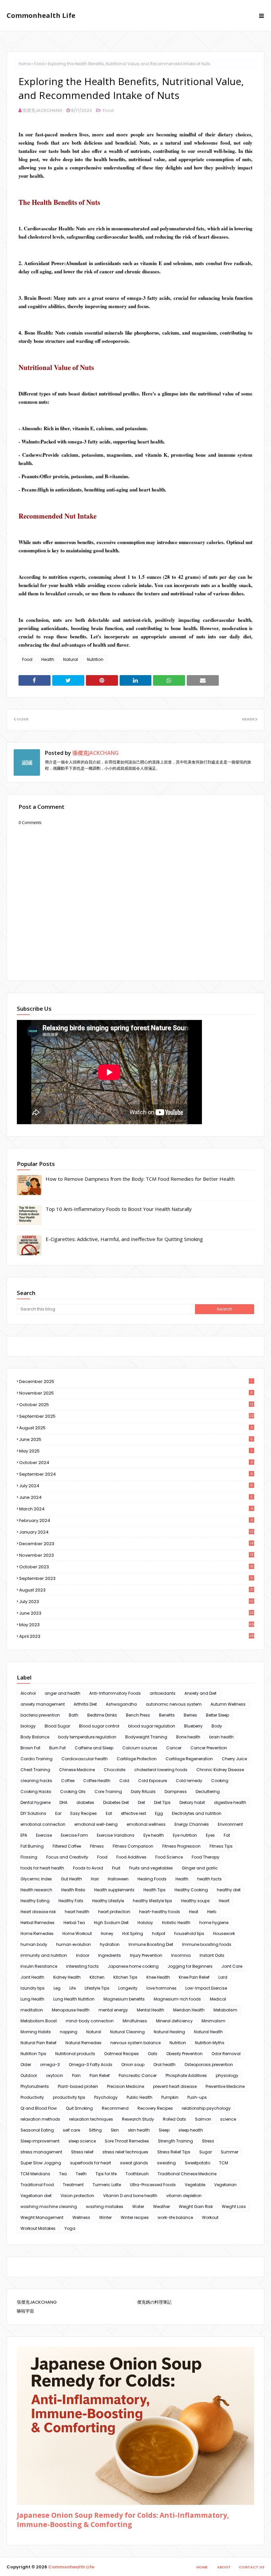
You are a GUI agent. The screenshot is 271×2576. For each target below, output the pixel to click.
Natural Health (208, 2032)
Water (138, 2207)
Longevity (128, 1988)
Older (26, 2065)
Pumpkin (170, 2097)
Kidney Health (67, 1977)
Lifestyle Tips (97, 1988)
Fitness (97, 1846)
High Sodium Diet (111, 1923)
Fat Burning (32, 1846)
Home (24, 64)
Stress (208, 2141)
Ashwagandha (121, 1704)
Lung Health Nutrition (74, 1999)
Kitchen (97, 1977)
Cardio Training (37, 1759)
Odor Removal (226, 2054)
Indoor (83, 1955)
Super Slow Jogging (41, 2163)
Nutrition (95, 659)
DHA (63, 1802)
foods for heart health (42, 1868)
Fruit (116, 1868)
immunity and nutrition (44, 1955)
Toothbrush (137, 2174)
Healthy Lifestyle (108, 1901)
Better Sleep (217, 1715)
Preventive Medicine (225, 2086)
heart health (77, 1912)
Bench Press (138, 1715)
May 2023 (137, 1625)
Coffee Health (97, 1781)
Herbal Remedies (38, 1923)
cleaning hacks (36, 1781)
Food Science (169, 1857)
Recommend (115, 2108)
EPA (24, 1835)
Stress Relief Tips (174, 2152)
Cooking (220, 1781)
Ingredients (110, 1955)
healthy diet (229, 1890)
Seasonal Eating (37, 2130)
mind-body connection (90, 2021)
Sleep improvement (40, 2141)
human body (34, 1944)
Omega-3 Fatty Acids (91, 2065)
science (228, 2119)
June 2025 (136, 1439)
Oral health (164, 2065)
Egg (159, 1813)
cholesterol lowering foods (161, 1770)
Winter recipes (135, 2217)
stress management (41, 2152)
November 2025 (136, 1393)
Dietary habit (192, 1802)
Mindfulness (135, 2021)
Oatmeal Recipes (121, 2054)
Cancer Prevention (209, 1748)
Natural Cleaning (127, 2032)
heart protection (114, 1912)
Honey (107, 1933)
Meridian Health (189, 2010)
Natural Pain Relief (39, 2043)
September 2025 (137, 1416)
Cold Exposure (153, 1781)
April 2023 (136, 1636)
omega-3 (50, 2065)
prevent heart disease (175, 2086)
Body (217, 1726)
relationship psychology (206, 2108)
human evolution (74, 1944)
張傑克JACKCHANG (42, 110)
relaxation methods (40, 2119)
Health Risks (73, 1890)
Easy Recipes (84, 1813)
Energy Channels (192, 1824)
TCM (224, 2163)
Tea (63, 2174)
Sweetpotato (197, 2163)
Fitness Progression (181, 1846)
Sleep (164, 2130)
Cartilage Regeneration (189, 1759)
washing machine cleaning (49, 2207)
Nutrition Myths (210, 2043)
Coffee (68, 1781)
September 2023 (136, 1578)
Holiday (145, 1923)
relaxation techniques (91, 2119)
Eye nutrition (185, 1835)
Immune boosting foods (207, 1944)
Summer (230, 2152)
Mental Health (151, 2010)
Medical (218, 1999)
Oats (153, 2054)
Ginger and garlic (200, 1868)
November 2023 (136, 1555)
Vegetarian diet (36, 2196)
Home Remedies (37, 1933)
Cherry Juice (234, 1759)
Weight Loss (234, 2207)
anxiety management (43, 1704)
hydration (110, 1944)
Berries (190, 1715)
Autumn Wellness (228, 1704)
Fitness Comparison (133, 1846)
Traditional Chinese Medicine (187, 2174)
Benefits (167, 1715)
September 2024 (136, 1474)
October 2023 (136, 1567)
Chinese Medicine (77, 1770)
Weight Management (42, 2217)
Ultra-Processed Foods (153, 2185)
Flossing (29, 1857)
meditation (32, 2010)
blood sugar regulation (152, 1726)
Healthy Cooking (191, 1890)
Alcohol (28, 1693)
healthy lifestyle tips (153, 1901)
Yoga (70, 2228)
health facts (210, 1879)
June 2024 (136, 1497)
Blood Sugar (57, 1726)
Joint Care (232, 1966)
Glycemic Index (36, 1879)
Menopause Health (71, 2010)
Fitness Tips (221, 1846)
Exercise (44, 1835)
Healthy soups (195, 1901)
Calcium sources (140, 1748)
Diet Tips (162, 1802)
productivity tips (69, 2097)
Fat (227, 1835)
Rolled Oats (174, 2119)
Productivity (32, 2097)
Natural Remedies (83, 2043)
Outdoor (29, 2075)
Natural (71, 659)
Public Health (139, 2097)
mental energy (113, 2010)
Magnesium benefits (124, 1999)
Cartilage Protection (137, 1759)
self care (71, 2130)
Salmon (203, 2119)
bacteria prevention (40, 1715)
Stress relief (82, 2152)
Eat (109, 1813)
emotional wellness (146, 1824)
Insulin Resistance (39, 1966)
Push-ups (197, 2097)
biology (28, 1726)
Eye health (154, 1835)
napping (69, 2032)
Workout (210, 2217)
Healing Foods (152, 1879)
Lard (223, 1977)
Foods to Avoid (88, 1868)
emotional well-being (96, 1824)
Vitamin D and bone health (130, 2196)
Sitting (95, 2130)
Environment (230, 1824)
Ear (58, 1813)
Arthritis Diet (85, 1704)
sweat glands (134, 2163)
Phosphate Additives (186, 2075)
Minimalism (213, 2021)
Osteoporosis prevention (209, 2065)
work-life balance (175, 2217)
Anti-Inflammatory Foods (115, 1693)
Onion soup (133, 2065)
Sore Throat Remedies (127, 2141)
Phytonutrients (35, 2086)
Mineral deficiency (174, 2021)
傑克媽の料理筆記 (154, 2302)
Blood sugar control (99, 1726)
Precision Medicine (126, 2086)
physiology (227, 2075)
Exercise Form (74, 1835)
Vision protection (77, 2196)
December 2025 (136, 1381)
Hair (95, 1879)
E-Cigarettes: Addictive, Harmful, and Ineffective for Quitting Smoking (124, 1239)
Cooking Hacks (36, 1792)
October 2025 (136, 1405)
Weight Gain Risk (196, 2207)
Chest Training (35, 1770)
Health (48, 659)
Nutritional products (75, 2054)
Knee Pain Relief (194, 1977)
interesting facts (82, 1966)
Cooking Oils (73, 1792)
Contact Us (252, 2567)
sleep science (82, 2141)
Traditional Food (37, 2185)
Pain (76, 2075)
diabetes (85, 1802)
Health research (36, 1890)
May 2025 (136, 1451)
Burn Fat (58, 1748)
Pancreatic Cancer (138, 2075)
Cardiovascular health (85, 1759)
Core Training (108, 1792)
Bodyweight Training (146, 1737)
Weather (161, 2207)
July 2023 (136, 1602)
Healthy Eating (35, 1901)
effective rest (134, 1813)
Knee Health (158, 1977)
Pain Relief (100, 2075)
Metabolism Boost (39, 2021)
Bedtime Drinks (102, 1715)
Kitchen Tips (125, 1977)
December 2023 (136, 1544)
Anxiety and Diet (200, 1693)
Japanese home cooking (133, 1966)
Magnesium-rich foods (177, 1999)
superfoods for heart (91, 2163)
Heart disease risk (38, 1912)
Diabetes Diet (116, 1802)
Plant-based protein (78, 2086)
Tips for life (106, 2174)
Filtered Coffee (67, 1846)
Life (73, 1988)
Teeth (81, 2174)
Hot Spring (133, 1933)
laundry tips (33, 1988)
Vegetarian (225, 2185)
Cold (124, 1781)
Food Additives (131, 1857)
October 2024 (136, 1463)
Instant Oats (212, 1955)
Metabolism (225, 2010)
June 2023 (136, 1613)
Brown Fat (30, 1748)
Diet (141, 1802)
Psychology (106, 2097)
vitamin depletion (184, 2196)
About (224, 2567)
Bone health (188, 1737)
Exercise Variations (116, 1835)
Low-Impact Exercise (206, 1988)
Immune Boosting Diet (151, 1944)
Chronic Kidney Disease (220, 1770)
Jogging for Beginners (190, 1966)
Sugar (206, 2152)
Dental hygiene (36, 1802)
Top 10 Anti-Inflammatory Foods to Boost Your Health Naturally (119, 1209)
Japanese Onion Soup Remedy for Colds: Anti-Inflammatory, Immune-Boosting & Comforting (123, 2520)
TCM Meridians (35, 2174)
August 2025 (136, 1428)
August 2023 (136, 1590)
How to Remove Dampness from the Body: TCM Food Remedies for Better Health (140, 1179)
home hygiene (214, 1923)
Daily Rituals (143, 1792)
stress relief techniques (125, 2152)
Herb (212, 1912)
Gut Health (71, 1879)
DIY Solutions (33, 1813)
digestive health (230, 1802)
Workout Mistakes (38, 2228)
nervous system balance (135, 2043)
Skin (115, 2130)
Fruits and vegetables (151, 1868)
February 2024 (136, 1520)
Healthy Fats (71, 1901)
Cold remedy (189, 1781)
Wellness (81, 2217)
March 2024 (136, 1509)
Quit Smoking (79, 2108)
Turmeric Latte (107, 2185)
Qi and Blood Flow (39, 2108)
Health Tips (155, 1890)
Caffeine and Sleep (94, 1748)
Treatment (73, 2185)
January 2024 (136, 1532)
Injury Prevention (146, 1955)
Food (39, 64)
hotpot (159, 1933)
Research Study (138, 2119)
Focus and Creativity (67, 1857)
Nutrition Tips (33, 2054)
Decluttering (208, 1792)
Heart (224, 1901)
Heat (194, 1912)
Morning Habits (36, 2032)
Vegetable (195, 2185)
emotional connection (43, 1824)
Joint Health (32, 1977)
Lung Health (32, 1999)
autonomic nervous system (174, 1704)
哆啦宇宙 (25, 2311)
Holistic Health (176, 1923)
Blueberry (193, 1726)
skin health (139, 2130)
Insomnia (181, 1955)
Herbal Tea (74, 1923)
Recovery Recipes (155, 2108)
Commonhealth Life (41, 15)
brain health (221, 1737)
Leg (57, 1988)
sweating (166, 2163)
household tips (189, 1933)
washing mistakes (105, 2207)
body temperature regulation (87, 1737)
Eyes (210, 1835)
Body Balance (35, 1737)
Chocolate (115, 1770)
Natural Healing (169, 2032)
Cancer (174, 1748)
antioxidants (163, 1693)
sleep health (191, 2130)
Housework (224, 1933)
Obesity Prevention (184, 2054)
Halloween (118, 1879)
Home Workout (77, 1933)
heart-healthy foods (160, 1912)
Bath (74, 1715)
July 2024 (136, 1486)
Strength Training (175, 2141)
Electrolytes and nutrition (197, 1813)
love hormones (161, 1988)
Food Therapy (206, 1857)
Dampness (176, 1792)
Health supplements (114, 1890)
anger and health (62, 1693)
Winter (105, 2217)
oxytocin (55, 2075)
